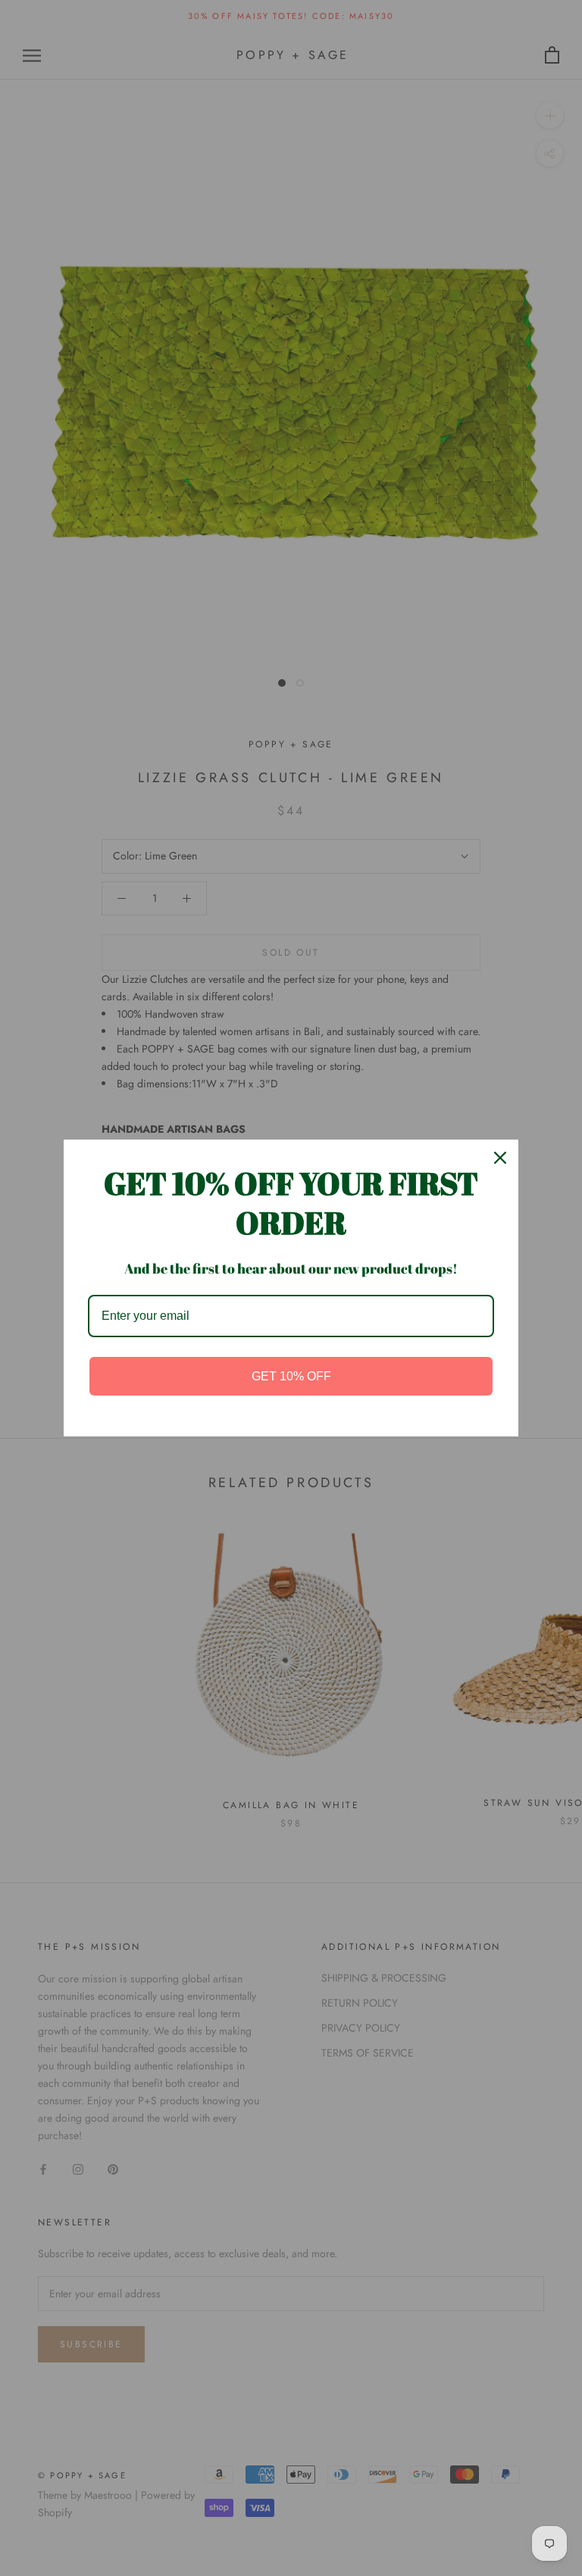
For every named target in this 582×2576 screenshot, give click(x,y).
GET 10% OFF (291, 1376)
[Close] (500, 1158)
